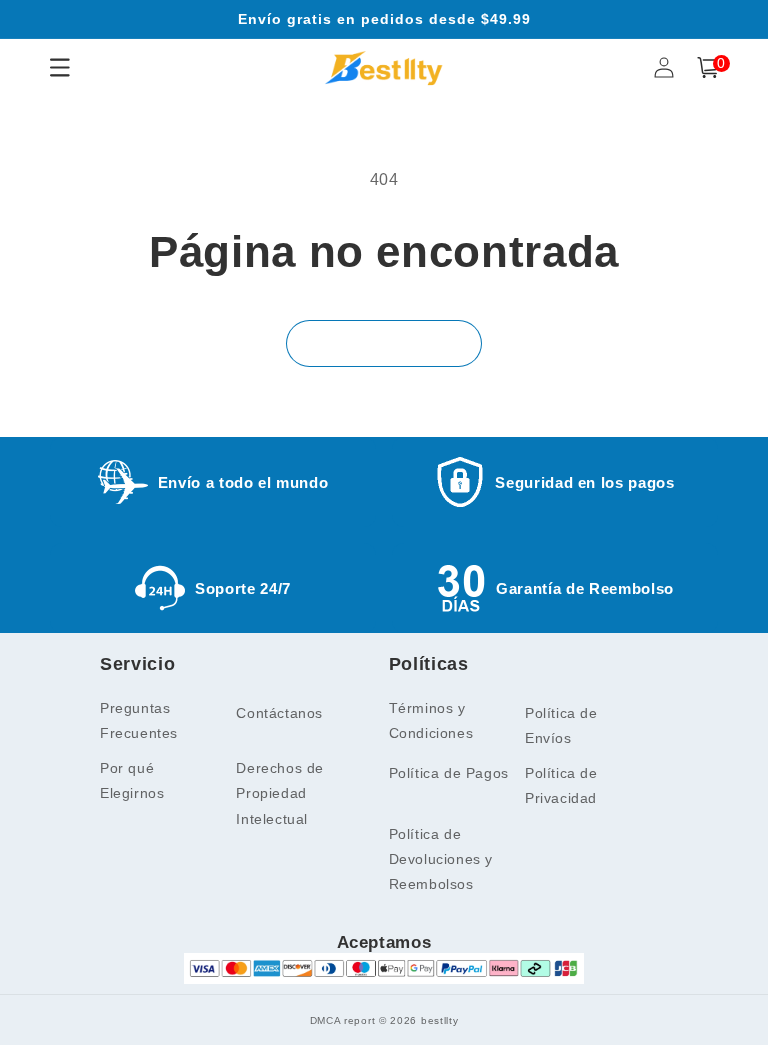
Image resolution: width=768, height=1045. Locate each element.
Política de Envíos (561, 725)
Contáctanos (279, 713)
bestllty (440, 1020)
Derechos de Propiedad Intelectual (280, 793)
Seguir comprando (384, 343)
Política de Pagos (449, 773)
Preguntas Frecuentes (139, 720)
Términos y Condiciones (431, 720)
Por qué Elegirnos (132, 780)
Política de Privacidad (561, 785)
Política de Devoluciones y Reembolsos (441, 859)
